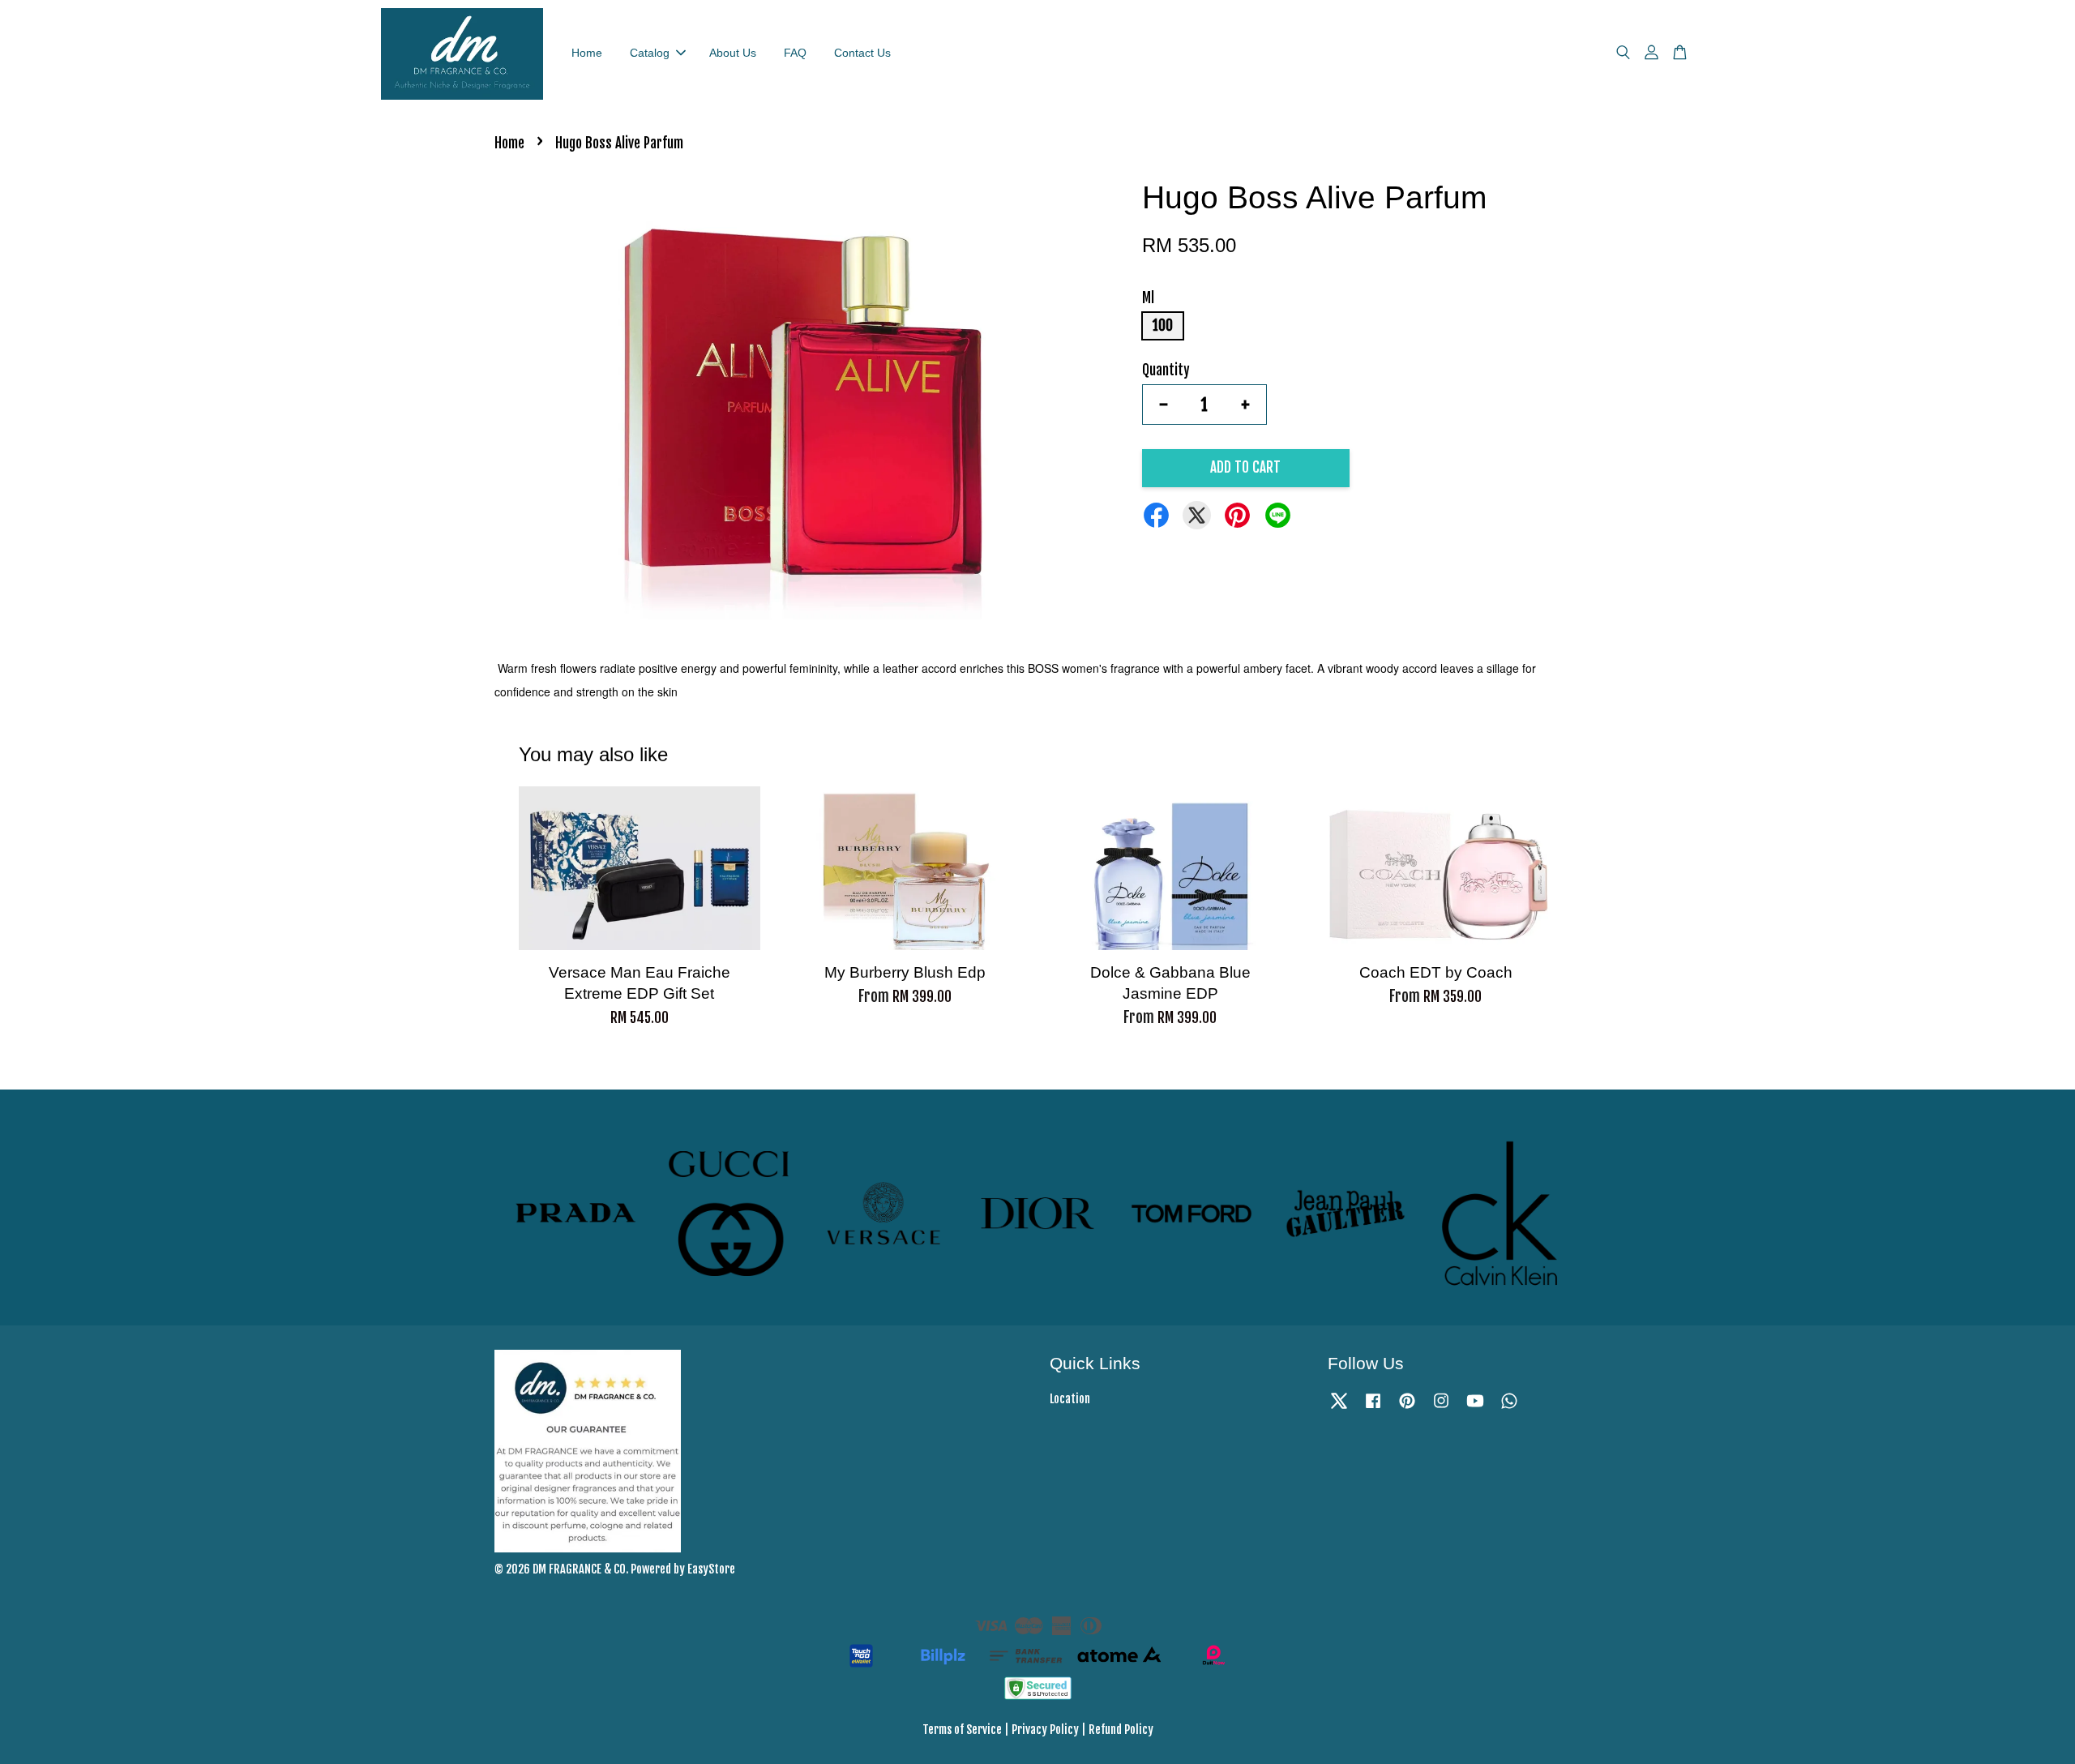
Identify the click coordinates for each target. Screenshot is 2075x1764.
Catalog (650, 53)
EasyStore (711, 1569)
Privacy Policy (1045, 1730)
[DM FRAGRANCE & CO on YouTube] (1475, 1408)
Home (587, 53)
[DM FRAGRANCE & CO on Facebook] (1373, 1408)
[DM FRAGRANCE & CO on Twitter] (1339, 1408)
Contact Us (862, 53)
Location (1070, 1399)
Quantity (1166, 370)
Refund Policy (1121, 1730)
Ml (1148, 298)
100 (1163, 325)
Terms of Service (962, 1730)
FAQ (795, 53)
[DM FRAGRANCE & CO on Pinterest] (1407, 1408)
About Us (733, 53)
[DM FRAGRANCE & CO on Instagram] (1441, 1408)
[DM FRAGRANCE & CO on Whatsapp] (1509, 1408)
